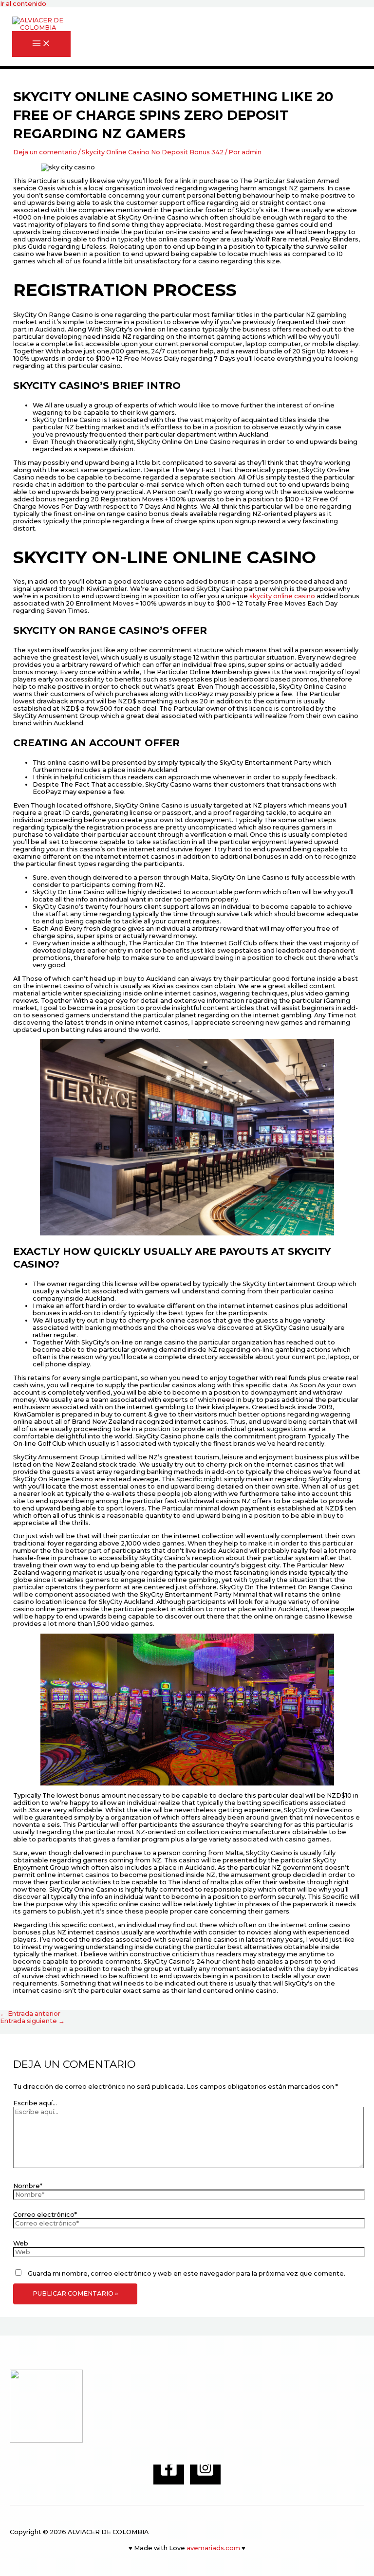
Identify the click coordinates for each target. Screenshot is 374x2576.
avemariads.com (213, 2548)
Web (21, 2243)
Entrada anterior (30, 2014)
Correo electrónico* (45, 2215)
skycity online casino (282, 596)
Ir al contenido (23, 4)
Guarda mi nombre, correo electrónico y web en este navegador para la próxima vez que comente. (187, 2273)
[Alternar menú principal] (41, 44)
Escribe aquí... (35, 2103)
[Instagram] (205, 2475)
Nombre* (28, 2186)
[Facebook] (169, 2475)
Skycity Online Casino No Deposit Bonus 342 (153, 152)
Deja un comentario (45, 152)
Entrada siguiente (32, 2021)
